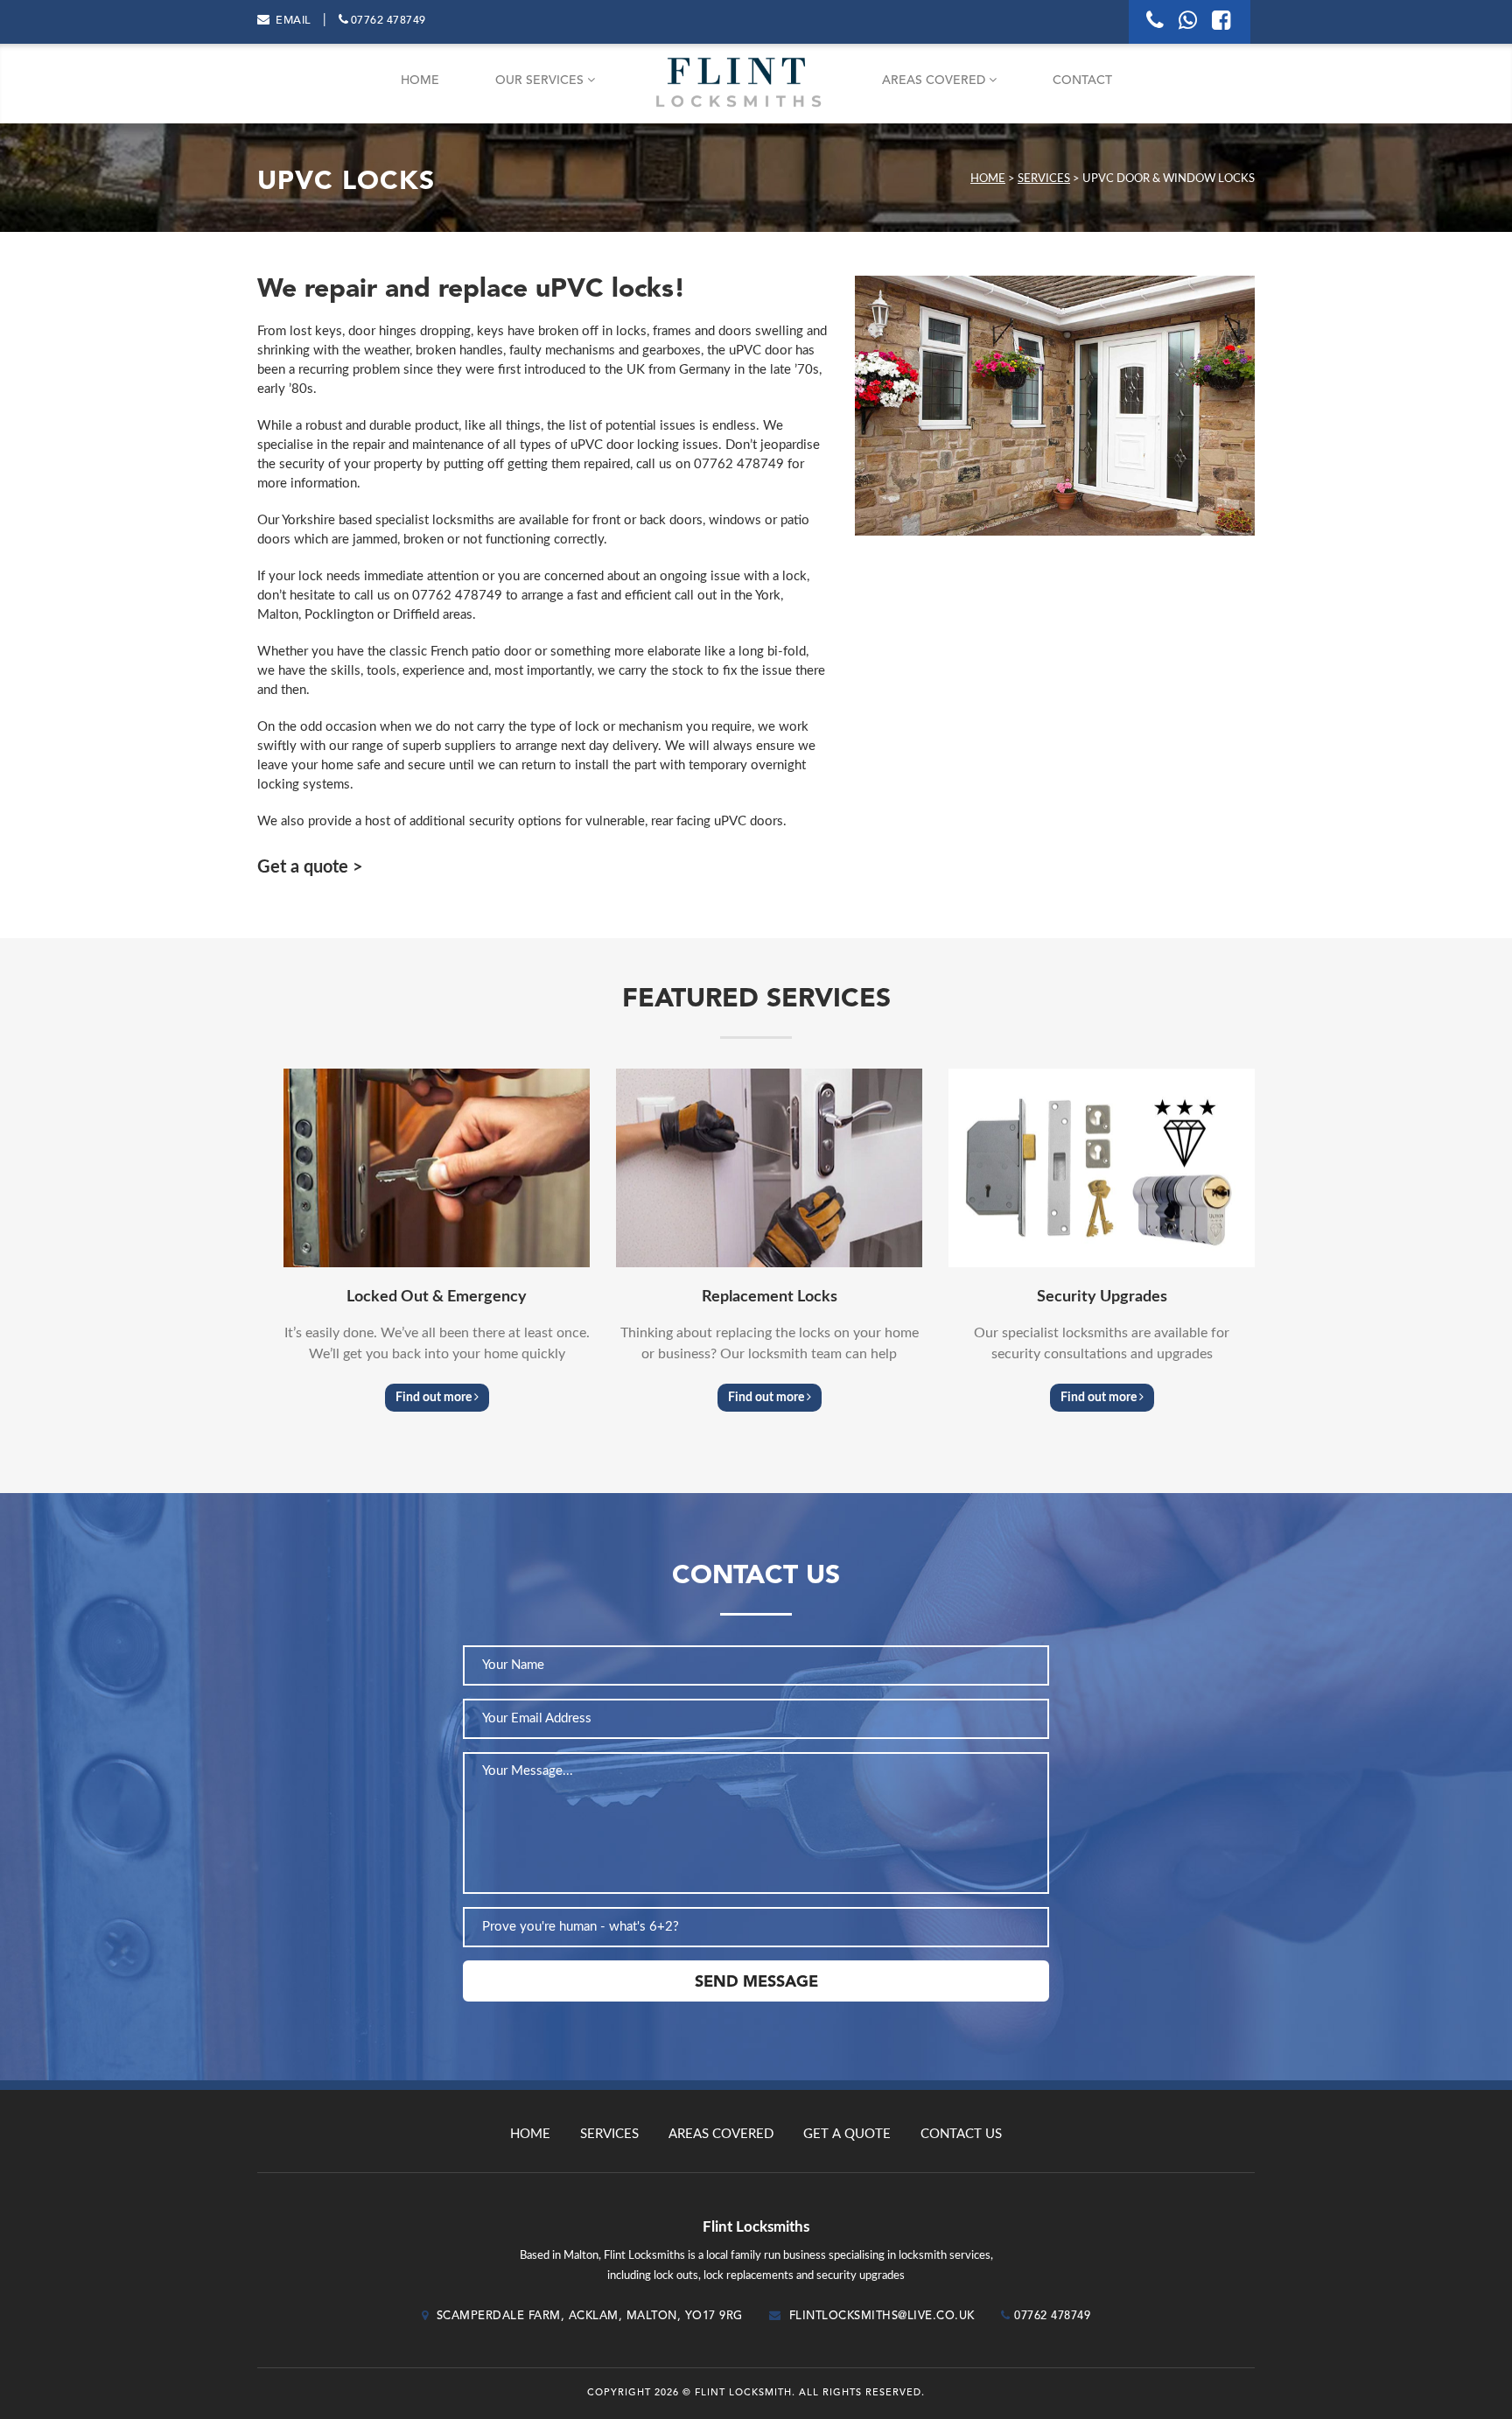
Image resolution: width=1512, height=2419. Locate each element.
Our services (541, 81)
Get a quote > (310, 867)
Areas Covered (935, 81)
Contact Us (961, 2134)
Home (420, 81)
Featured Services (756, 999)
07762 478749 (388, 21)
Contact (1082, 81)
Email (293, 21)
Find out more (435, 1398)
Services (1044, 179)
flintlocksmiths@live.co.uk (882, 2316)
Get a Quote (847, 2134)
